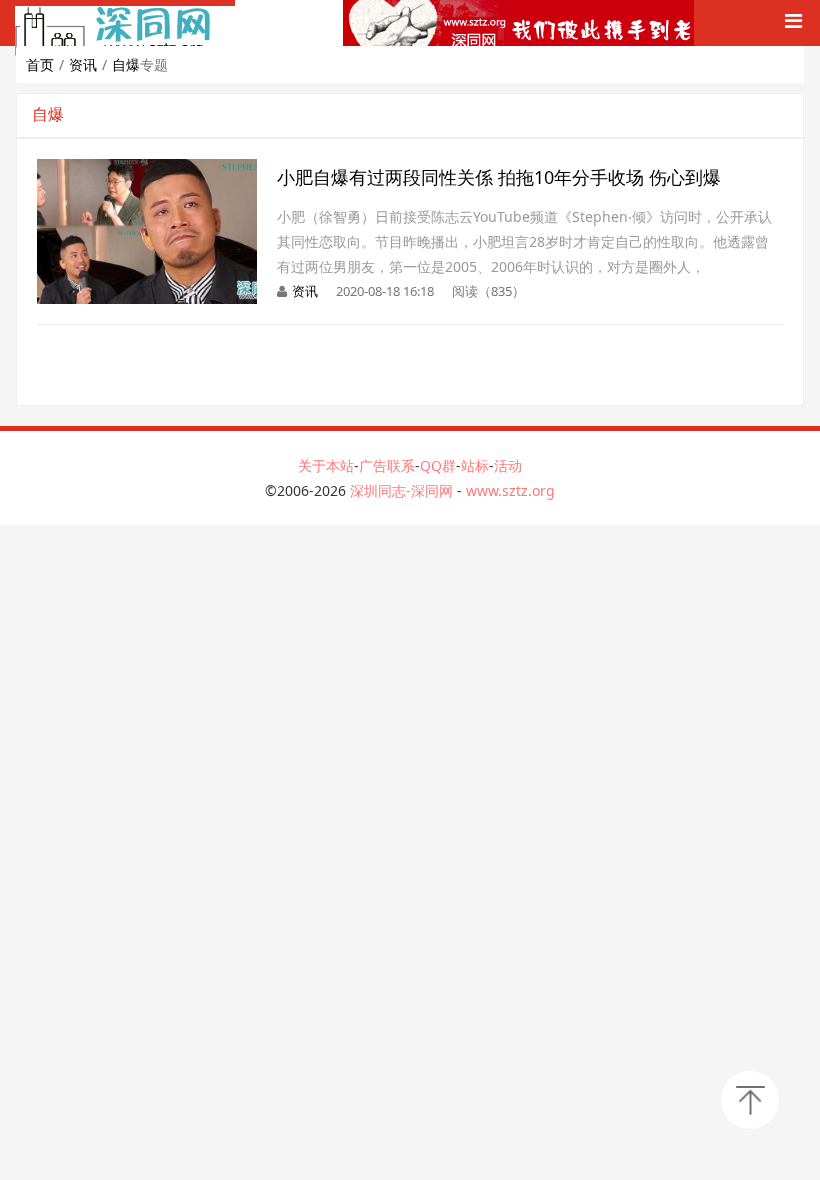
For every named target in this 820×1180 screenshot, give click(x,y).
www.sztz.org (510, 490)
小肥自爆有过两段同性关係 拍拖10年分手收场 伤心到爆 (499, 177)
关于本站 (326, 465)
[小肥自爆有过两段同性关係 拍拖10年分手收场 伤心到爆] (147, 169)
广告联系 (387, 465)
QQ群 (438, 465)
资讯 (83, 64)
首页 (40, 64)
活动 (508, 465)
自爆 (126, 64)
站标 (475, 465)
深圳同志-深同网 (403, 490)
